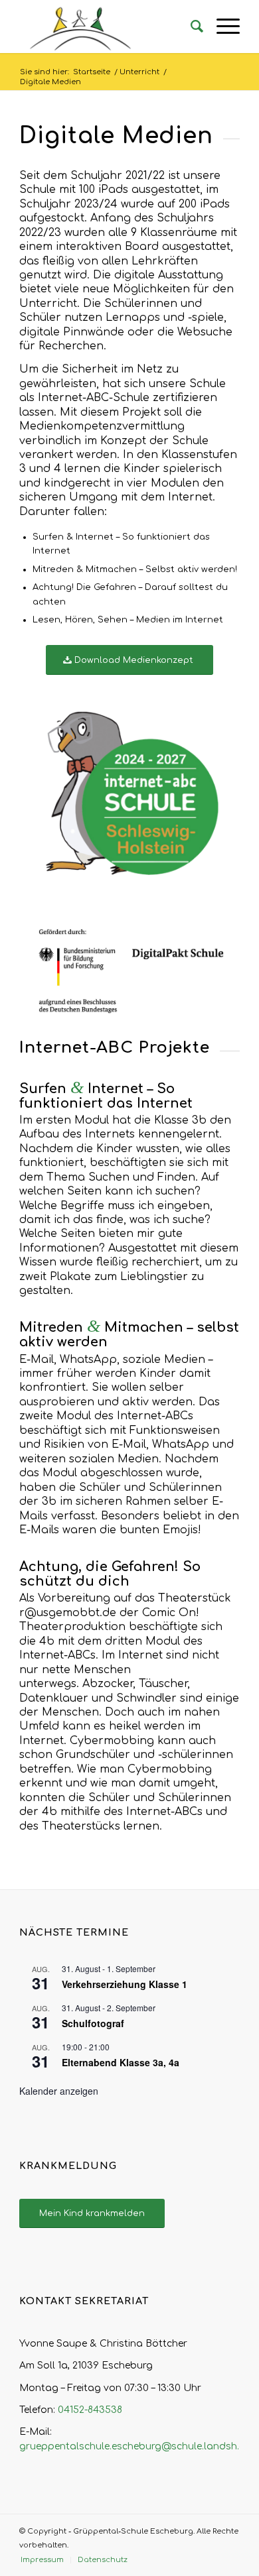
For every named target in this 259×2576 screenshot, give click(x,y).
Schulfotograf (93, 2023)
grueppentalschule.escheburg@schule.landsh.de (135, 2446)
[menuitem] (190, 27)
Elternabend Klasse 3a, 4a (121, 2062)
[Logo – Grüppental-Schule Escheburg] (107, 27)
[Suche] (190, 27)
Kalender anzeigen (59, 2091)
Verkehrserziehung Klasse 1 (125, 1984)
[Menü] (221, 27)
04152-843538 (90, 2410)
